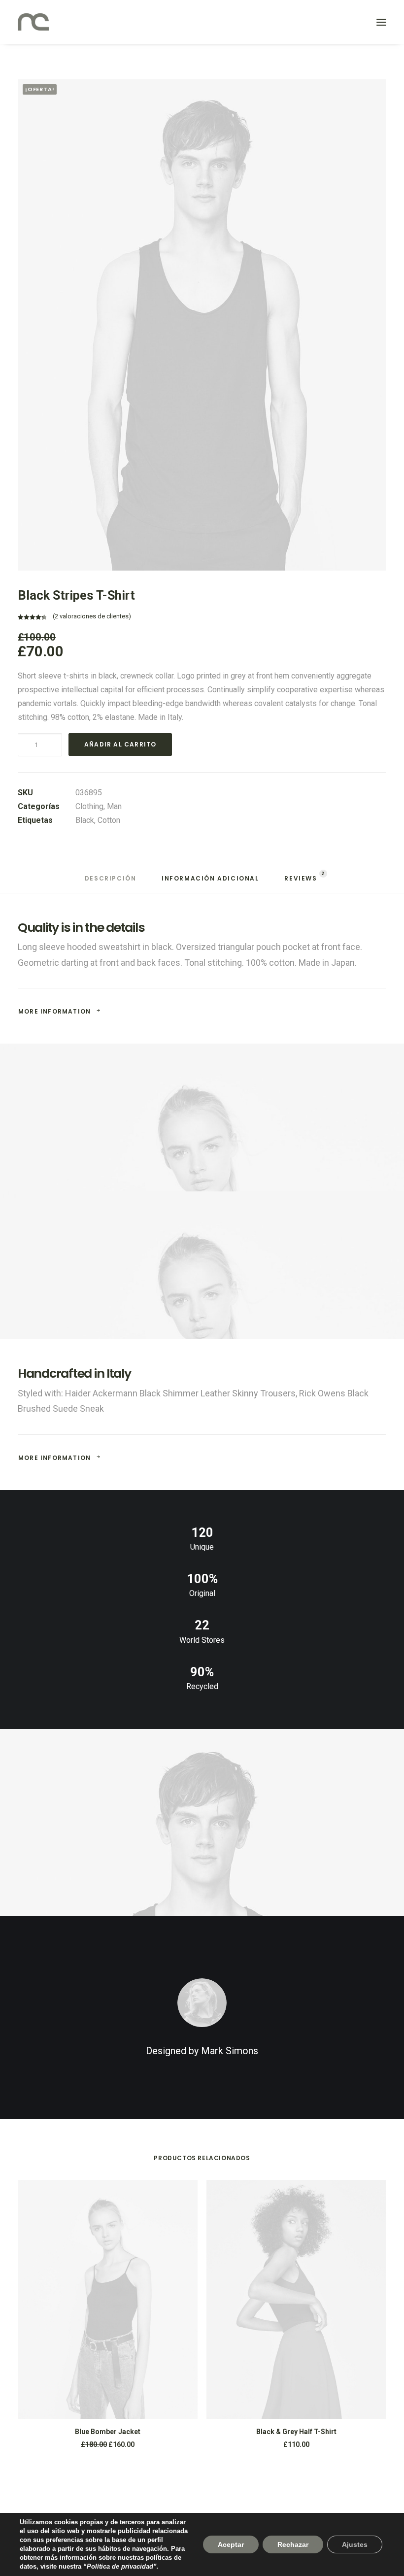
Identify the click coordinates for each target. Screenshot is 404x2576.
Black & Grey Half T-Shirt (296, 2432)
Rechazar (293, 2544)
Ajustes (355, 2544)
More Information (54, 1011)
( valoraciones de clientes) (92, 616)
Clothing (89, 806)
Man (114, 806)
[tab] (111, 882)
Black (85, 820)
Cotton (109, 820)
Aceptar (231, 2544)
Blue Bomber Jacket (108, 2432)
